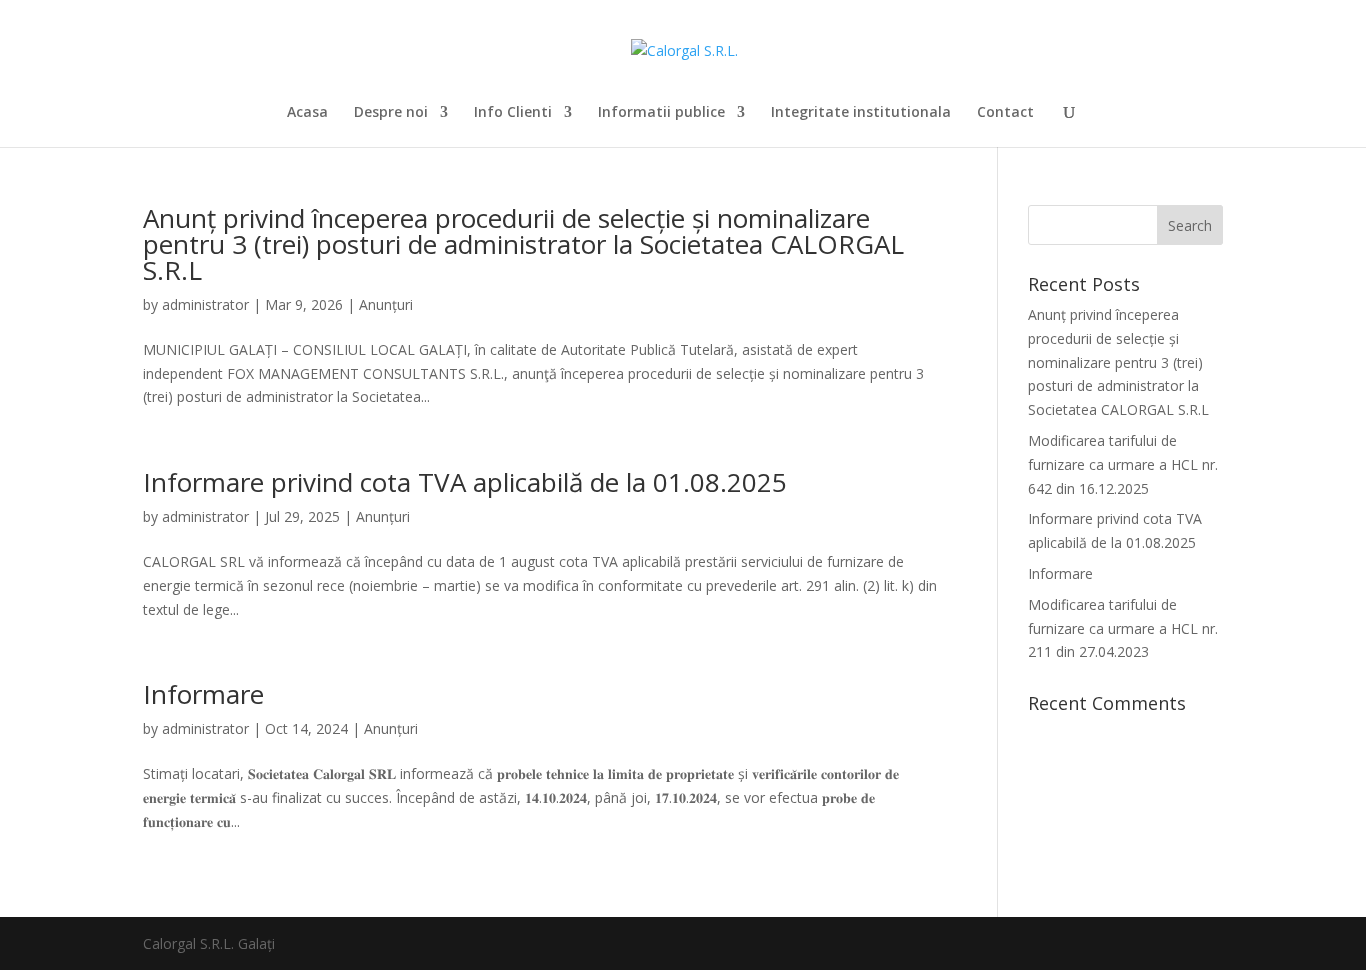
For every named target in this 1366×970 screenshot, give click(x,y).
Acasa (307, 113)
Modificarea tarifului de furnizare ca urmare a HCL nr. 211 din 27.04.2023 (1123, 628)
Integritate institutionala (861, 113)
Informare (203, 694)
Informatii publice (661, 113)
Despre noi (391, 113)
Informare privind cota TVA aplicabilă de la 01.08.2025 (465, 482)
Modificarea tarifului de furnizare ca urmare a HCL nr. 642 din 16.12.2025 (1123, 464)
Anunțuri (386, 304)
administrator (205, 304)
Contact (1005, 113)
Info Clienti (513, 113)
